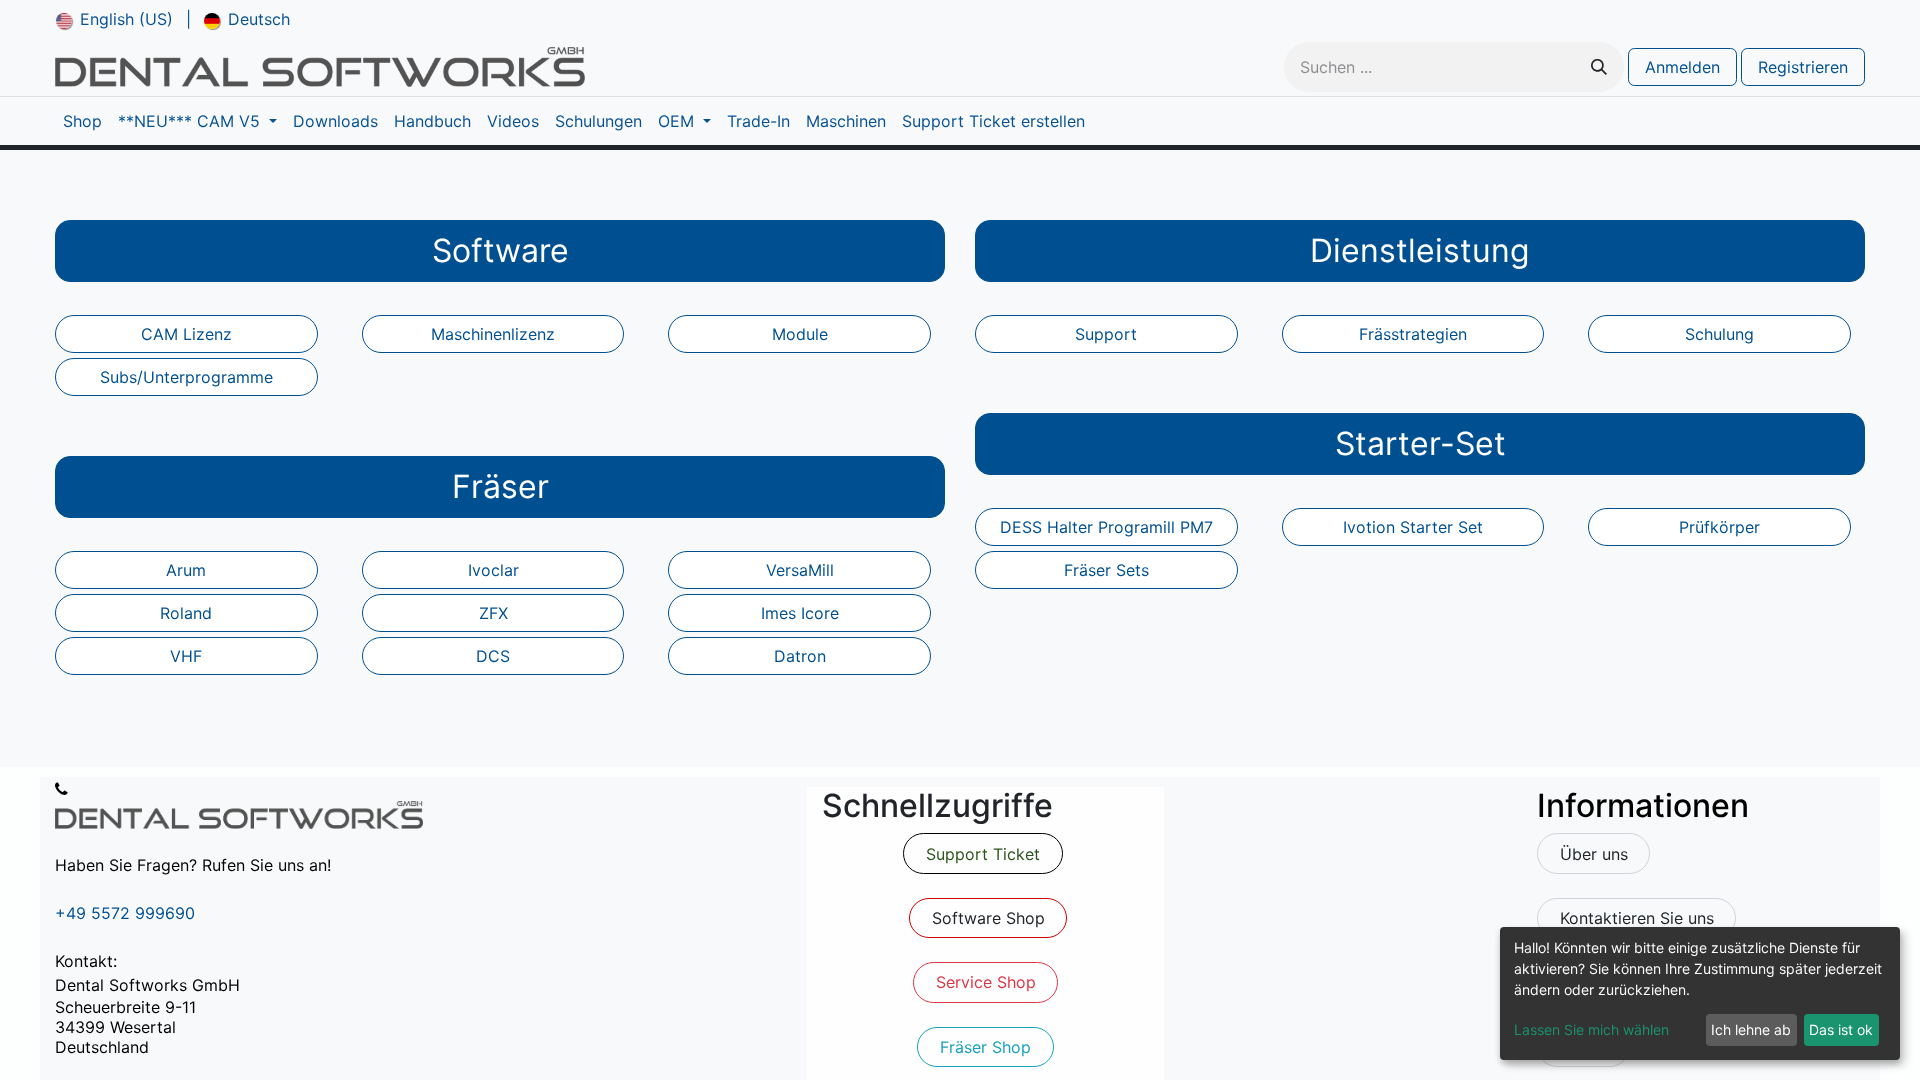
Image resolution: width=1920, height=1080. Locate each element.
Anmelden (1682, 67)
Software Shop (988, 918)
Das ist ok (1841, 1029)
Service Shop (986, 982)
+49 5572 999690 (125, 913)
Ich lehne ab (1751, 1029)
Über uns (1594, 854)
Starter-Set (1420, 443)
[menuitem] (114, 19)
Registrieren (1803, 67)
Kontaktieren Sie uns (1637, 918)
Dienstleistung (1420, 250)
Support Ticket (983, 854)
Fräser (500, 486)
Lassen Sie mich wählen (1591, 1029)
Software (500, 250)
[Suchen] (1599, 67)
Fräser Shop (985, 1047)
